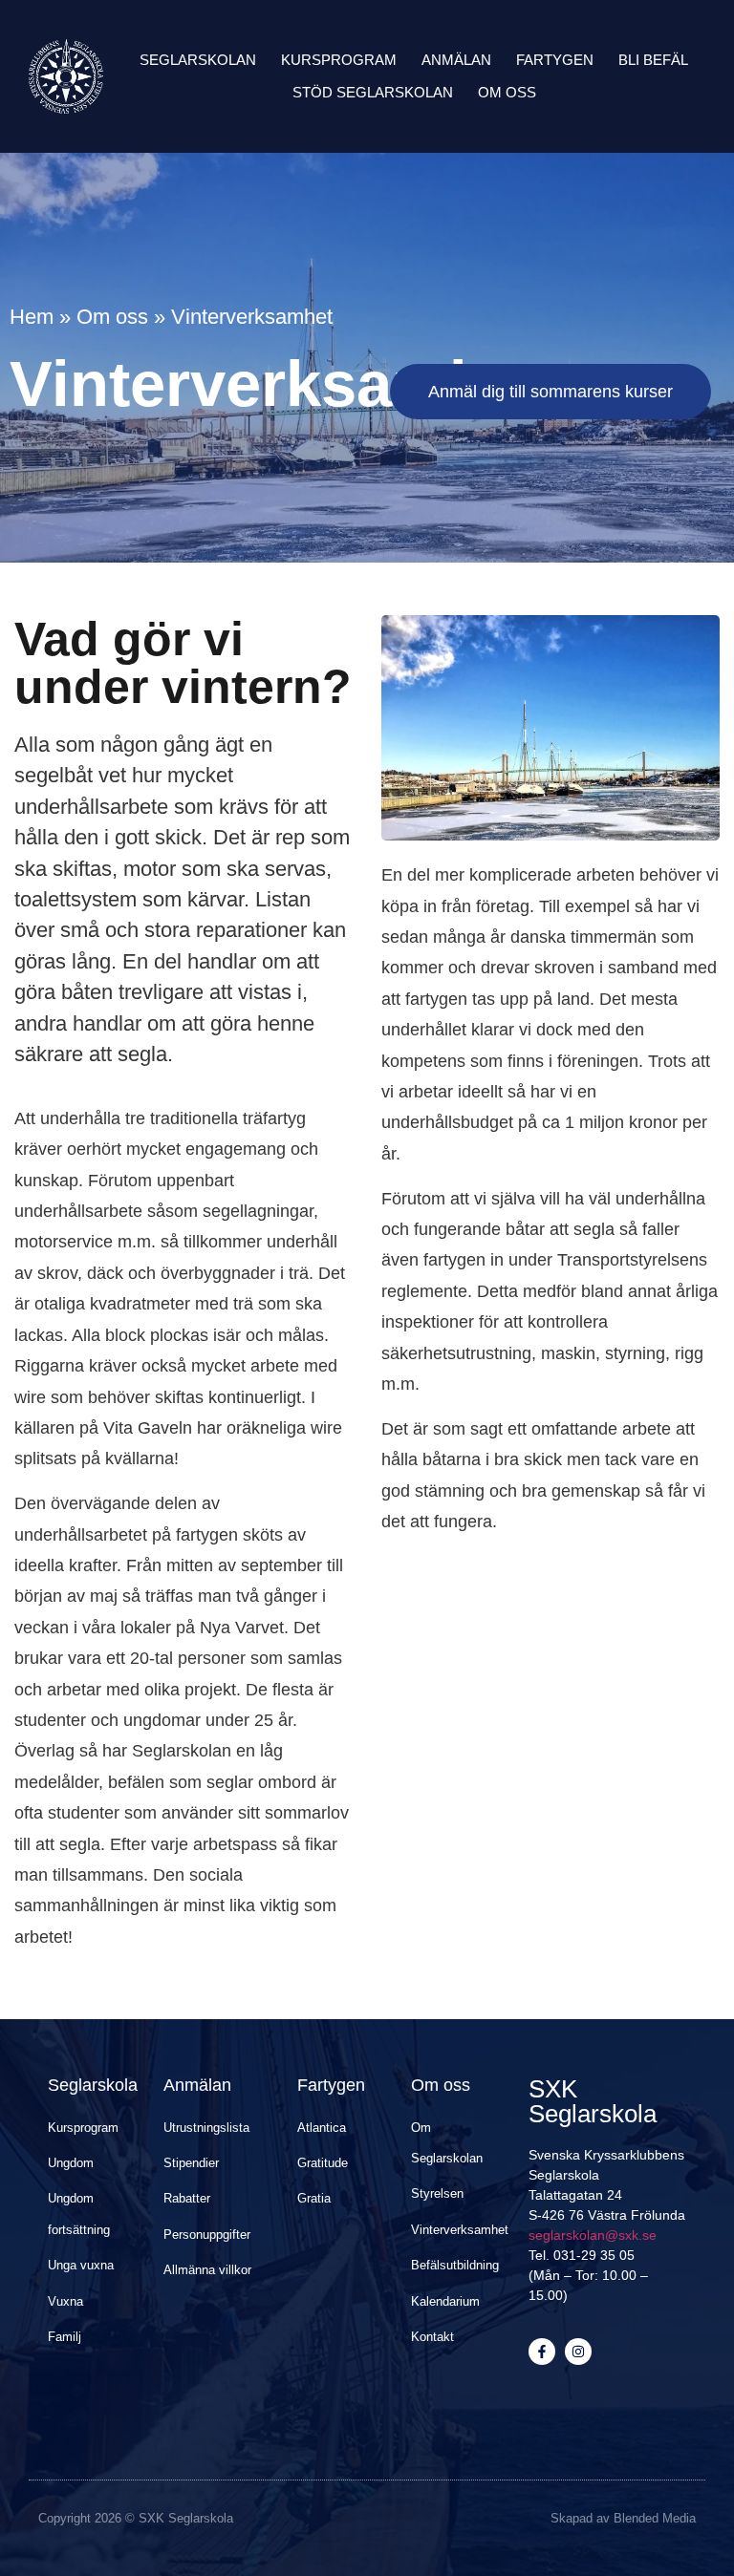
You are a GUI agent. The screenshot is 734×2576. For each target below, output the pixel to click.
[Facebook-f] (542, 2352)
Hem (32, 317)
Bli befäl (653, 60)
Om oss (507, 92)
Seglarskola (93, 2085)
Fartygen (555, 60)
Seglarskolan (198, 60)
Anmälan (456, 60)
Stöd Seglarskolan (373, 92)
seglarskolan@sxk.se (593, 2235)
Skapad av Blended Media (623, 2518)
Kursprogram (339, 60)
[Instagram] (578, 2352)
